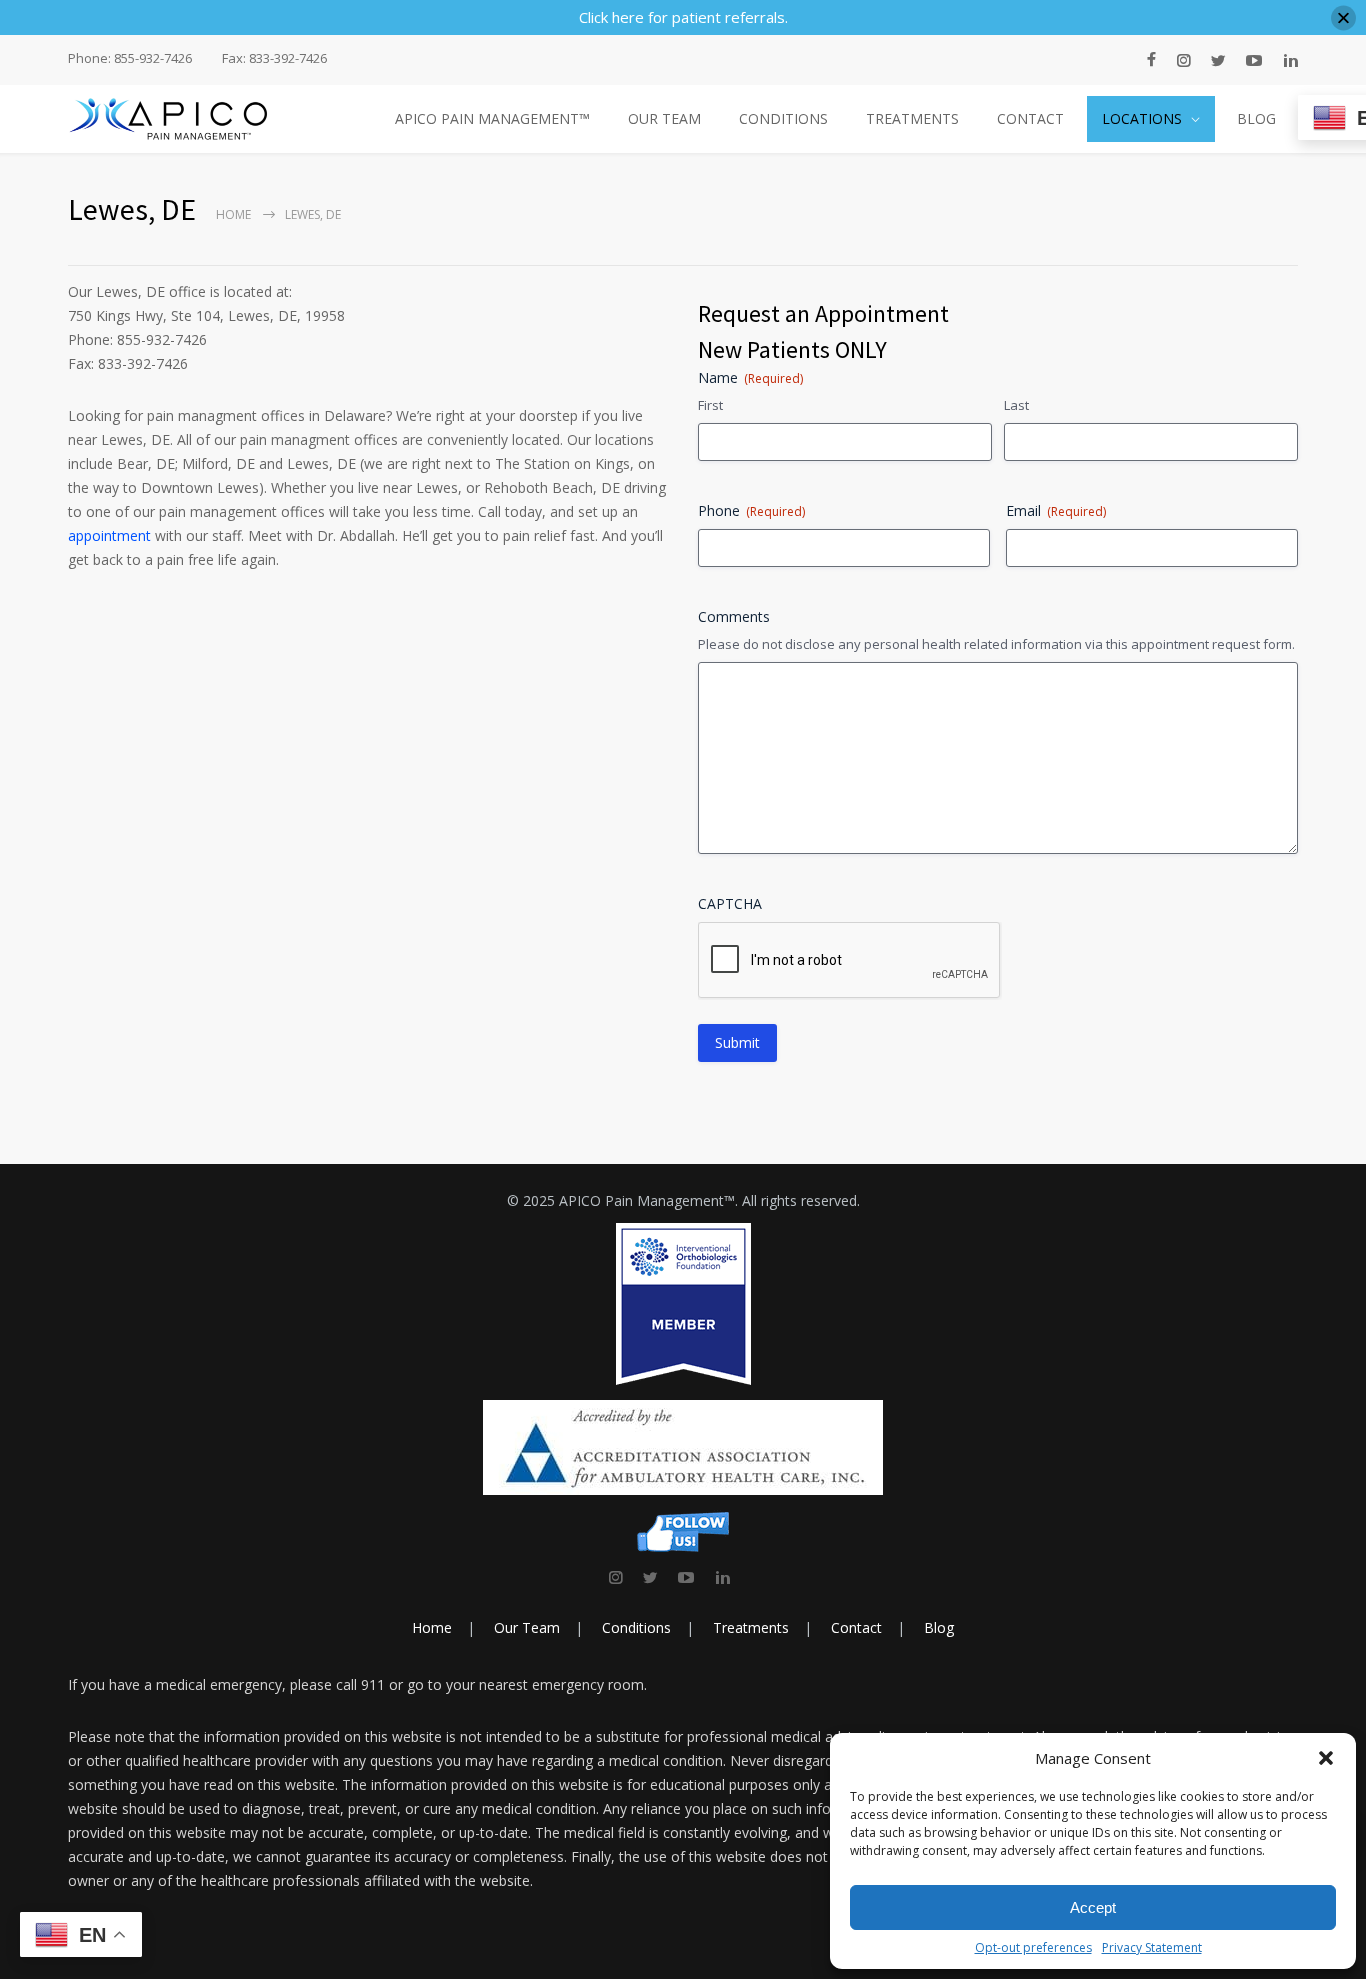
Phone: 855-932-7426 (130, 58)
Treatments (751, 1627)
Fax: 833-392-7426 (274, 58)
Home (233, 214)
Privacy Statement (1152, 1947)
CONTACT (1030, 118)
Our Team (527, 1627)
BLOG (1256, 118)
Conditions (636, 1627)
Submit (737, 1042)
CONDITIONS (783, 118)
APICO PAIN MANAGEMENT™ (492, 118)
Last (1016, 405)
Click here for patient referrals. (683, 17)
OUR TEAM (664, 118)
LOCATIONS (1142, 118)
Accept (1093, 1907)
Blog (939, 1627)
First (710, 405)
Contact (856, 1627)
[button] (1326, 1758)
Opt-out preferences (1033, 1947)
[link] (615, 1577)
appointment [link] (109, 535)
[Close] (1343, 17)
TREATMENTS (912, 118)
